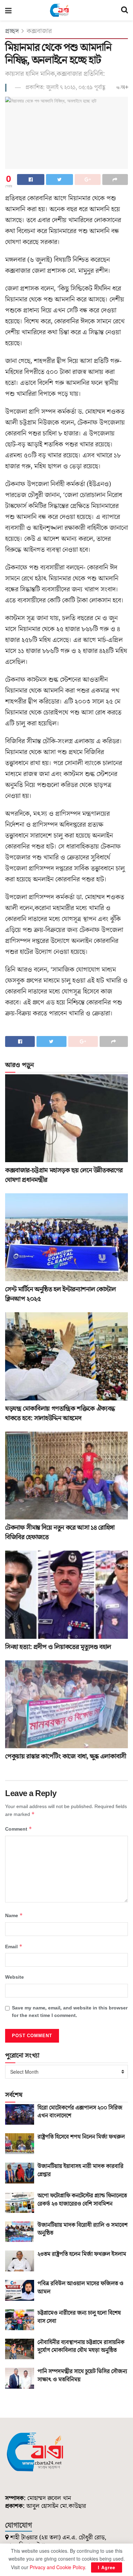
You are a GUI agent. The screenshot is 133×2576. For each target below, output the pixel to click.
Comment (19, 1829)
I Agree (107, 2567)
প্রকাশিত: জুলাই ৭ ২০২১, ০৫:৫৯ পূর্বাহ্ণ (65, 88)
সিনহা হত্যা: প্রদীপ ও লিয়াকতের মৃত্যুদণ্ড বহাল (58, 1647)
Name (14, 1916)
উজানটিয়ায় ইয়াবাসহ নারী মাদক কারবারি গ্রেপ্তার (80, 2170)
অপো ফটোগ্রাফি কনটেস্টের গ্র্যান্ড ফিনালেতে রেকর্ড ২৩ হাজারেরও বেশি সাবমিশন (82, 2200)
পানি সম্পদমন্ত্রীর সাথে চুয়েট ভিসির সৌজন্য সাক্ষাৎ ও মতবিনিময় (82, 2376)
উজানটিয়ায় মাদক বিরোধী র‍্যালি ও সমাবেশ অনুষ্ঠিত (83, 2229)
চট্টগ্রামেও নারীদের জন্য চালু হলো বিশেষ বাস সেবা (79, 2317)
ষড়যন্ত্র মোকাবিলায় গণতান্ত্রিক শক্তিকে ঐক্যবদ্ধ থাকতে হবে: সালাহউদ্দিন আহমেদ (60, 1413)
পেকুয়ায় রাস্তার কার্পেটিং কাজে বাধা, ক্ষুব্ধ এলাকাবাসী (66, 1756)
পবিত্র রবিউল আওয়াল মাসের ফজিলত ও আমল (80, 2288)
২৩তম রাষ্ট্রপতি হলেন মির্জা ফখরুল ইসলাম (82, 2254)
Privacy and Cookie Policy (57, 2567)
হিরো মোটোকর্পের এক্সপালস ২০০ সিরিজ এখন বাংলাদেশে (80, 2112)
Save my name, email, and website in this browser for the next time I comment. (70, 2012)
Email (14, 1947)
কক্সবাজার (39, 31)
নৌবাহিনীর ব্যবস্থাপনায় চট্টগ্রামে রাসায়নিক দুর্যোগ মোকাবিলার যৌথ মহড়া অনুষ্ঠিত (81, 2347)
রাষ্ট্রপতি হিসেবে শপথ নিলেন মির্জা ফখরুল (81, 2137)
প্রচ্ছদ (12, 31)
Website (14, 1977)
